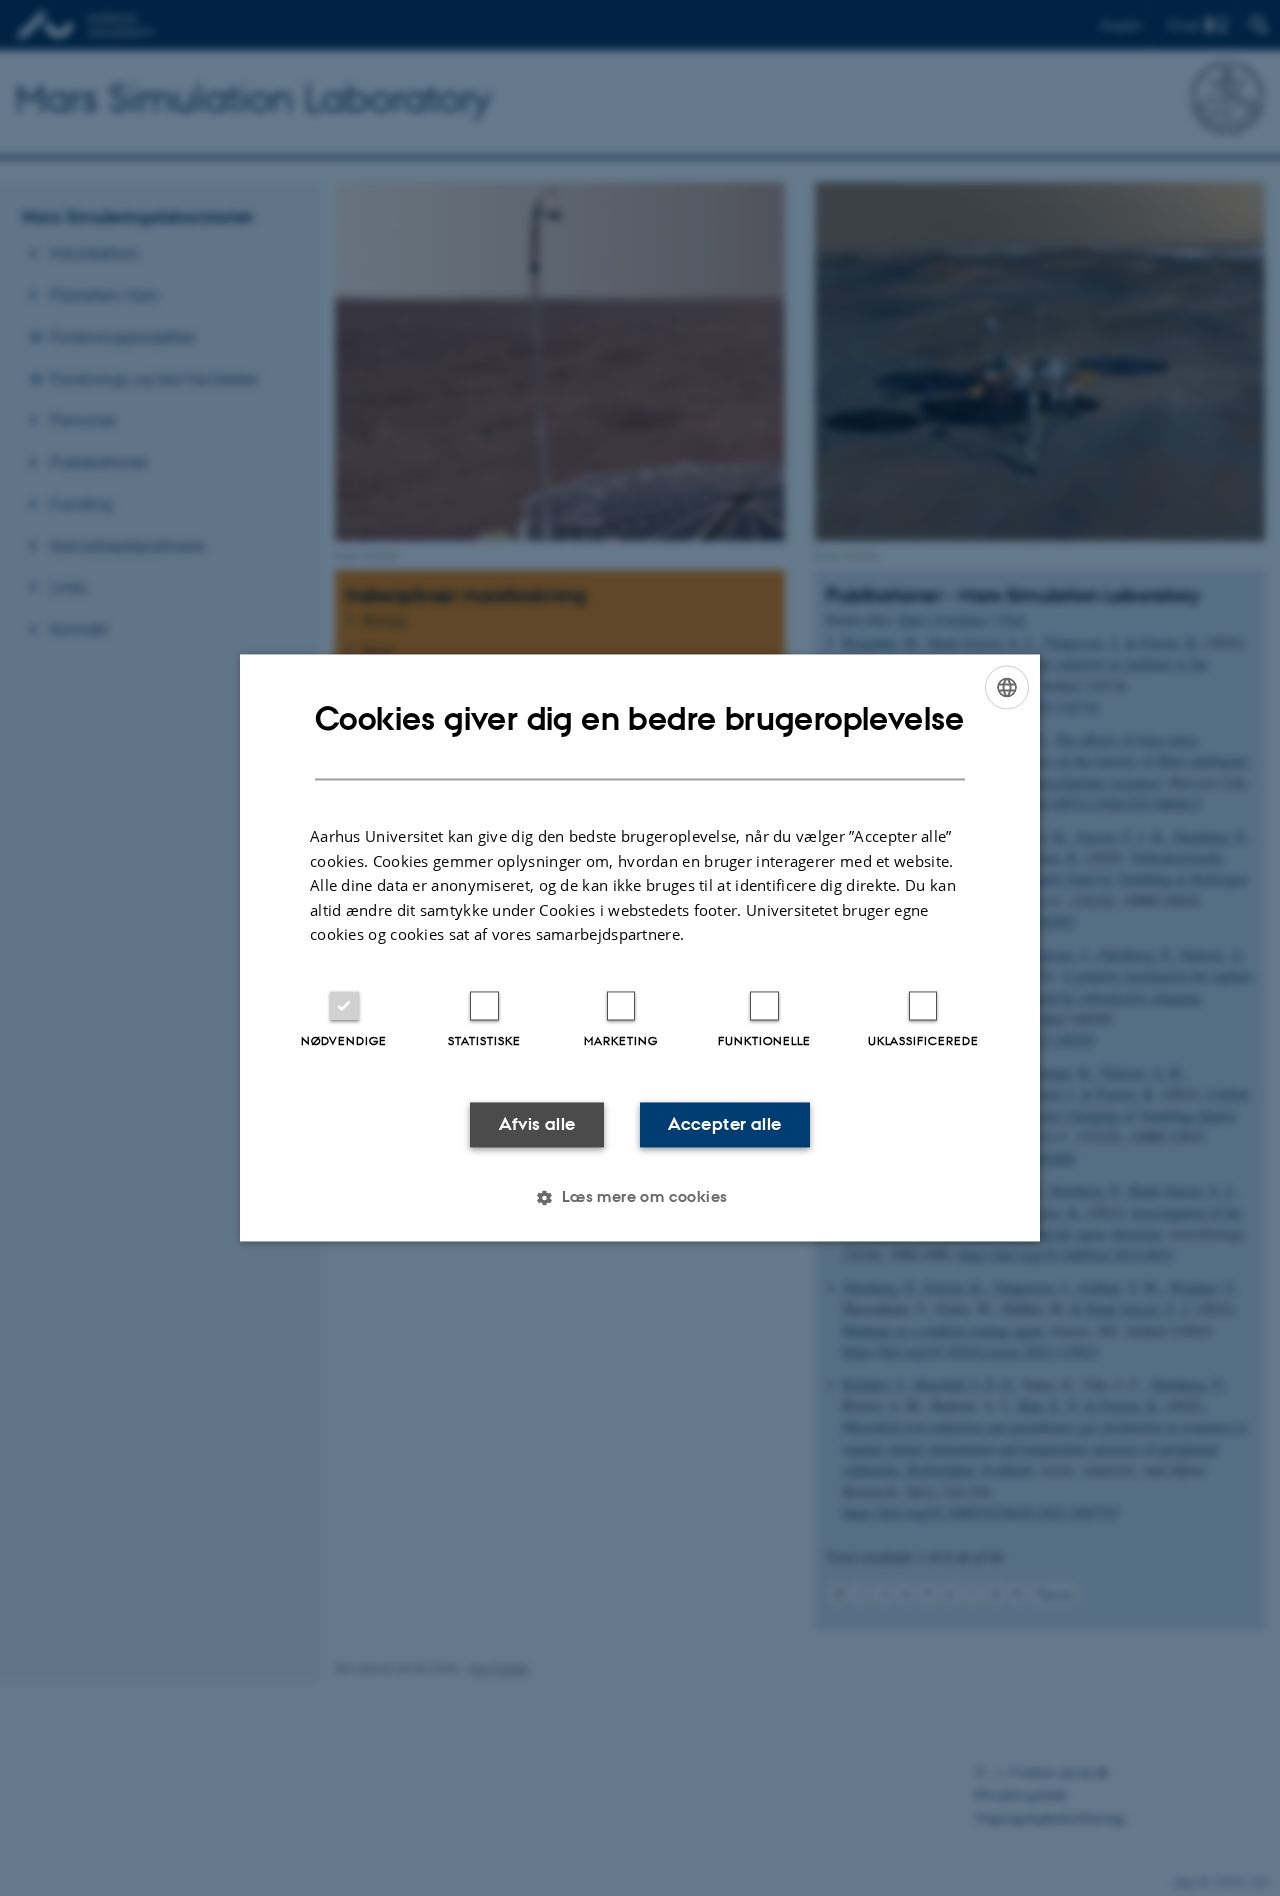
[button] (639, 1198)
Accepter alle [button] (724, 1124)
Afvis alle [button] (537, 1124)
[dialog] (640, 947)
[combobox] (1007, 687)
